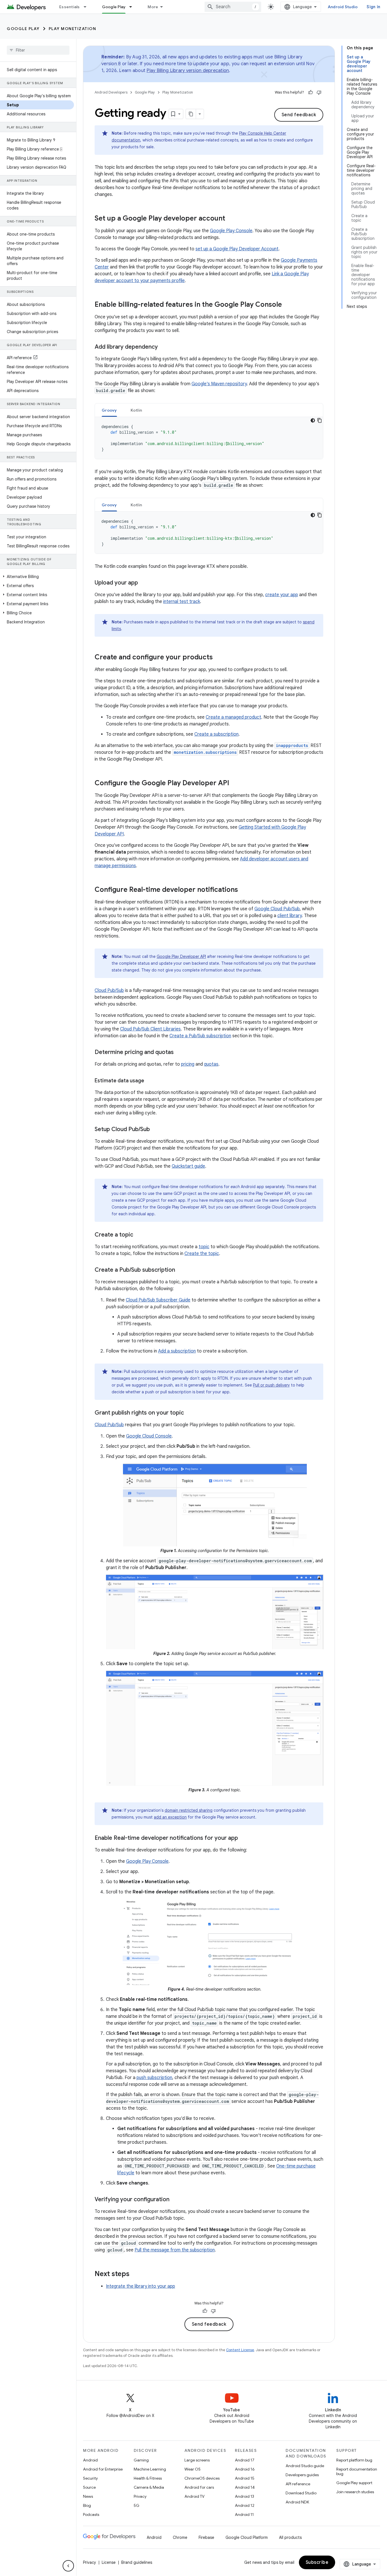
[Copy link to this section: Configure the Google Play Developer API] (235, 784)
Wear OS (193, 2469)
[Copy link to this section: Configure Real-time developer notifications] (244, 890)
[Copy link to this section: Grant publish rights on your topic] (190, 1413)
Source (89, 2487)
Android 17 (245, 2460)
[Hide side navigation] (68, 2566)
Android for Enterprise (103, 2469)
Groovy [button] (109, 410)
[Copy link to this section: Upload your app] (144, 583)
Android (90, 2460)
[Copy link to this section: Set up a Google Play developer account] (231, 219)
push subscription (154, 2078)
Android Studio (343, 7)
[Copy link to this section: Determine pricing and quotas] (179, 1053)
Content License (240, 2350)
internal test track (182, 602)
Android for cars (199, 2487)
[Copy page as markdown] (191, 114)
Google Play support (354, 2483)
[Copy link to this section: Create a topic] (139, 1235)
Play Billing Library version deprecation (188, 71)
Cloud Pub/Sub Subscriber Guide (158, 1300)
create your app (282, 595)
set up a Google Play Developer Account (237, 249)
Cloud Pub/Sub (109, 990)
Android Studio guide (305, 2466)
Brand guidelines (137, 2562)
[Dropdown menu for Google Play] (133, 7)
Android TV (194, 2496)
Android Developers (111, 92)
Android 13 (244, 2496)
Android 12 (245, 2505)
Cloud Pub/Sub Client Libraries (150, 1029)
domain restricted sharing (189, 1810)
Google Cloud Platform (247, 2537)
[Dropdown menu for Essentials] (88, 7)
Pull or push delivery (271, 1385)
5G (137, 2505)
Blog (87, 2505)
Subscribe (317, 2562)
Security (90, 2478)
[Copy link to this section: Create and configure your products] (218, 658)
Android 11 (244, 2514)
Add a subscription (177, 1351)
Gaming (141, 2460)
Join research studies (355, 2492)
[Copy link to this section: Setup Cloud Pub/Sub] (156, 1130)
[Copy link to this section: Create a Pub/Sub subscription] (181, 1270)
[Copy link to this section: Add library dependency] (163, 347)
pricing (188, 1064)
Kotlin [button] (136, 410)
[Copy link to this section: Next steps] (135, 2274)
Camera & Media (149, 2487)
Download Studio (301, 2493)
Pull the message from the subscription (175, 2250)
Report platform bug (354, 2460)
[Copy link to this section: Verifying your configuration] (175, 2200)
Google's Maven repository (219, 384)
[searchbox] (38, 50)
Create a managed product (233, 717)
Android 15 (245, 2478)
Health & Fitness (148, 2478)
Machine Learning (150, 2469)
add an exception (170, 1817)
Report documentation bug (357, 2471)
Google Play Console (231, 231)
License (109, 2562)
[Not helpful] (319, 92)
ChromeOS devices (202, 2478)
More (153, 7)
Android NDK (297, 2502)
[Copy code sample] (320, 420)
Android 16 (245, 2469)
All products (290, 2537)
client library (290, 916)
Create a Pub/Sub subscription (200, 1036)
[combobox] (233, 7)
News (88, 2496)
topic (204, 1247)
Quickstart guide (188, 1166)
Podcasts (91, 2514)
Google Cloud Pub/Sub (277, 909)
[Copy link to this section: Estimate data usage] (150, 1081)
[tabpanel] (209, 438)
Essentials (70, 7)
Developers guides (302, 2475)
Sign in (373, 7)
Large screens (197, 2460)
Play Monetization (73, 29)
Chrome (180, 2537)
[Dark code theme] (313, 420)
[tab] (109, 410)
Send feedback (299, 115)
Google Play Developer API (181, 956)
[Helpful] (311, 92)
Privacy (140, 2496)
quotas (211, 1064)
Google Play (114, 7)
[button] (37, 577)
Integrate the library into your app (141, 2286)
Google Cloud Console (149, 1436)
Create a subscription (216, 734)
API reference (298, 2484)
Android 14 (245, 2487)
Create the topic (202, 1254)
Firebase (206, 2537)
